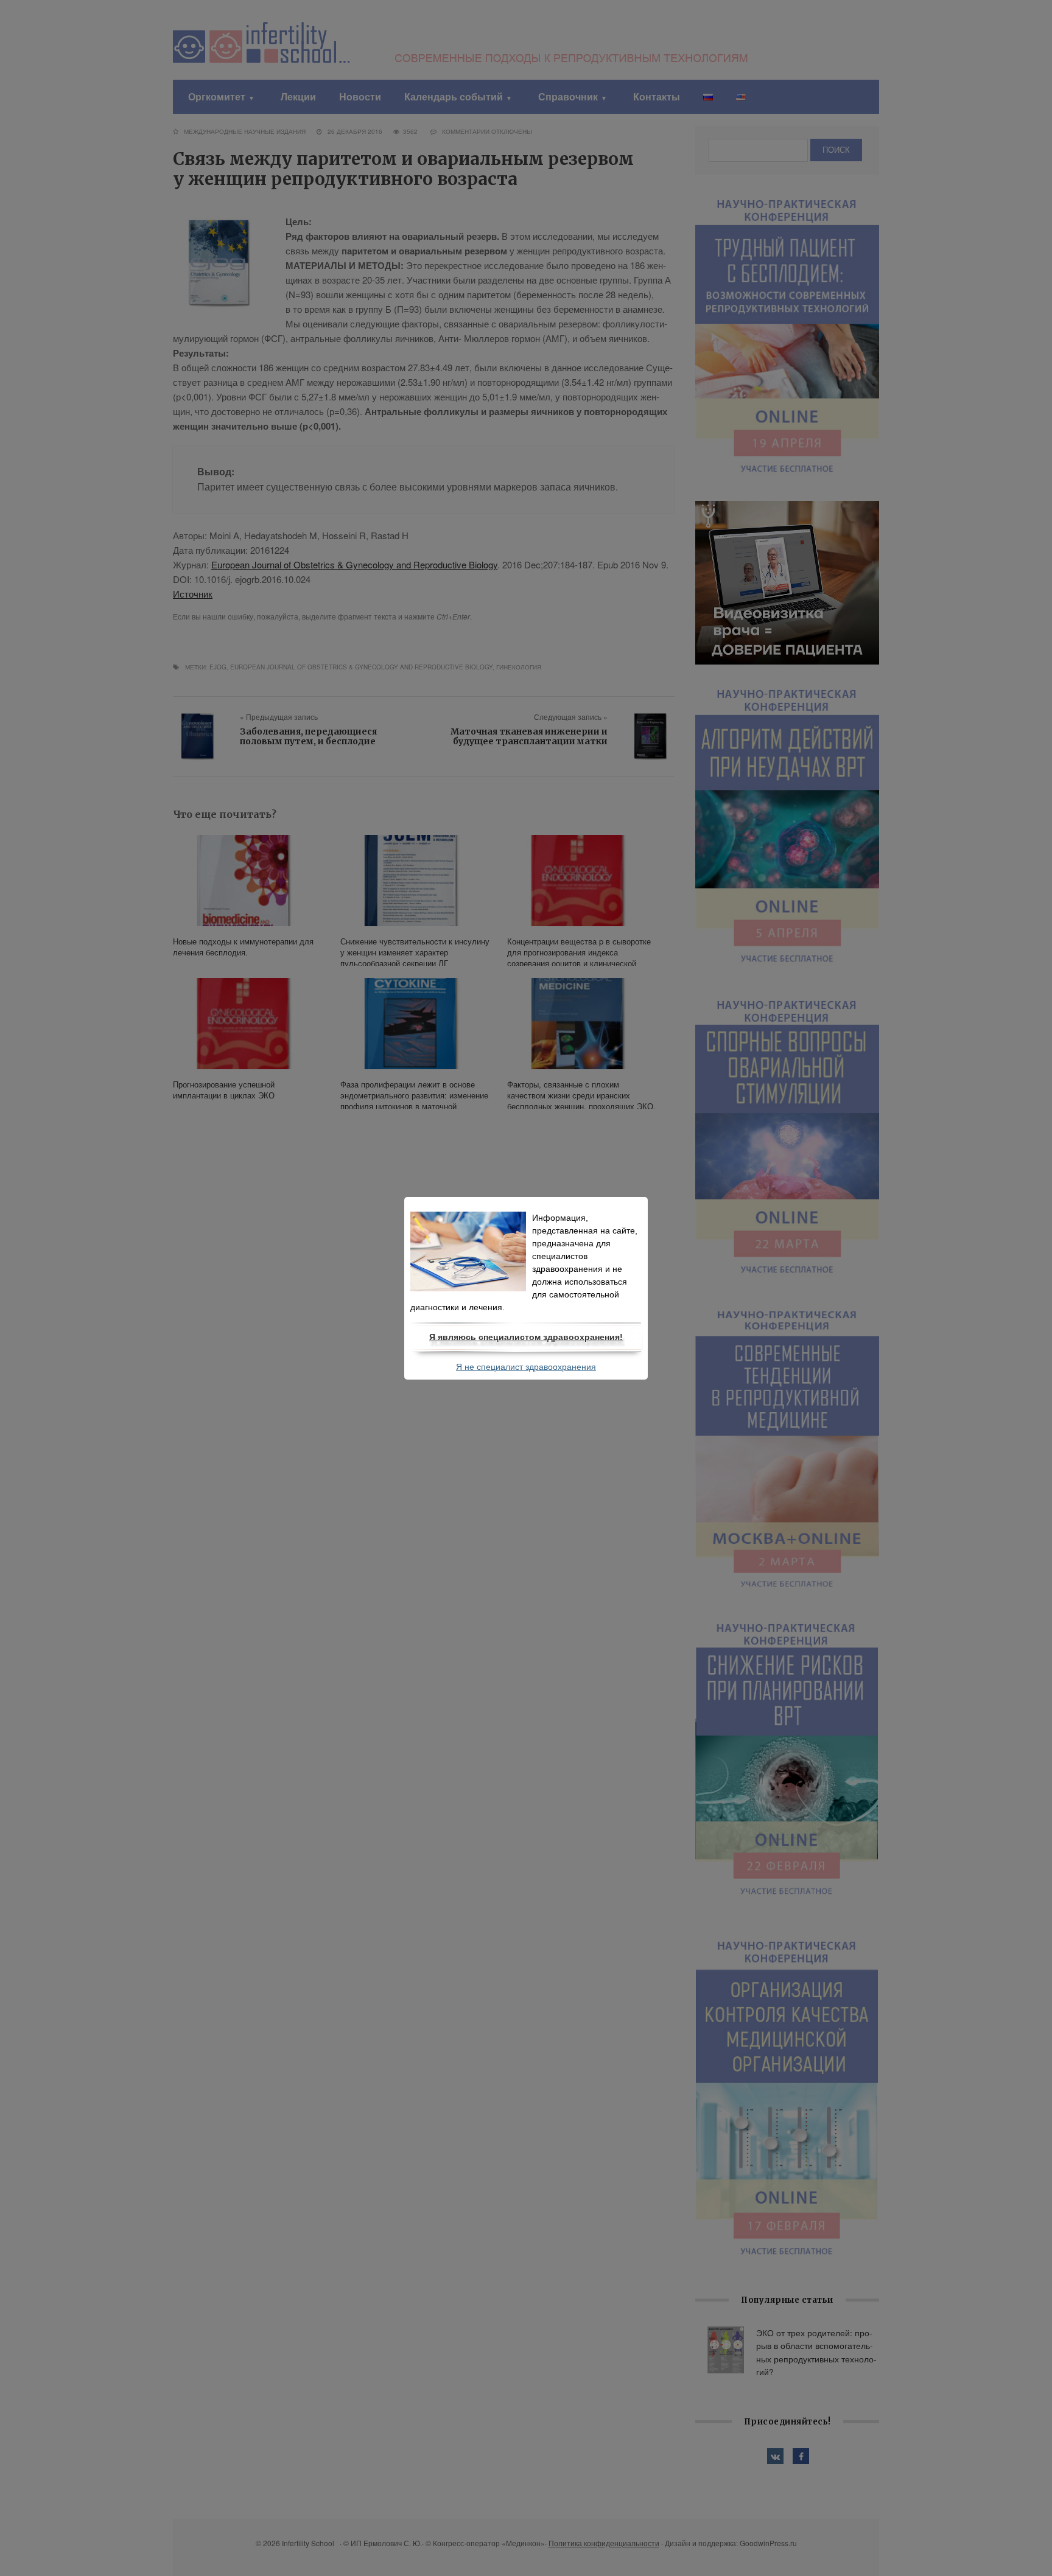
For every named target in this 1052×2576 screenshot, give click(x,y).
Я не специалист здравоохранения (526, 1367)
